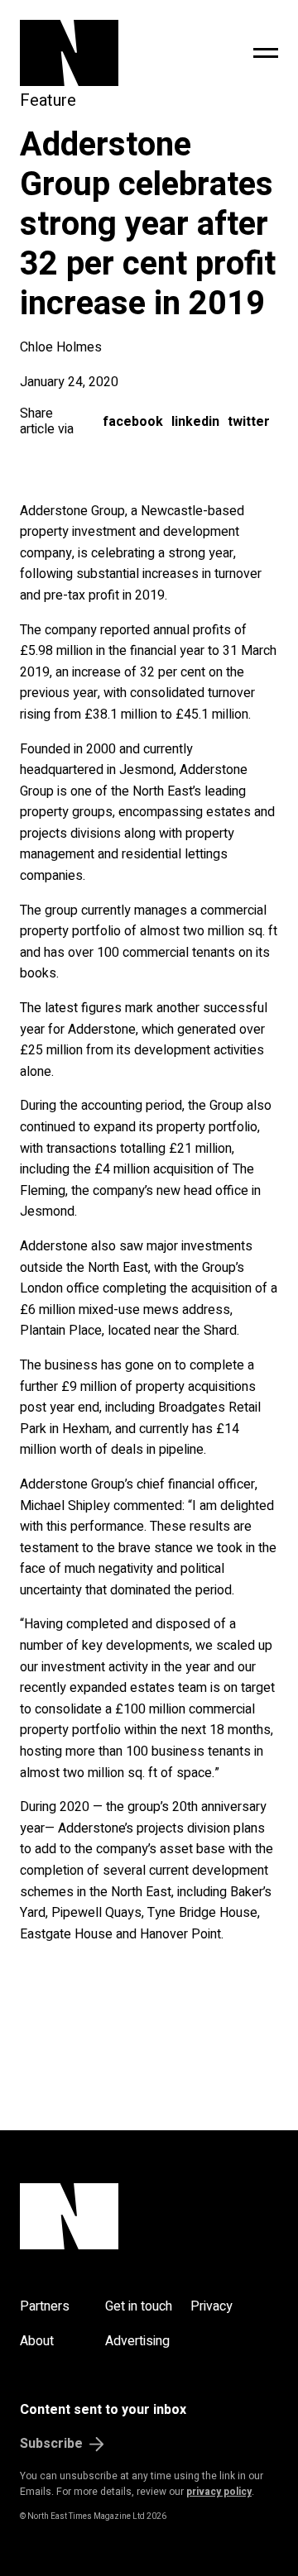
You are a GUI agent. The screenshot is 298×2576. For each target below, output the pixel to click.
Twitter (249, 422)
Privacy (211, 2306)
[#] (266, 53)
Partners (45, 2306)
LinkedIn (195, 422)
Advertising (137, 2341)
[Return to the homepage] (103, 53)
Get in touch (139, 2306)
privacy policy (219, 2492)
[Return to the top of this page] (149, 2216)
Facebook (133, 422)
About (37, 2341)
